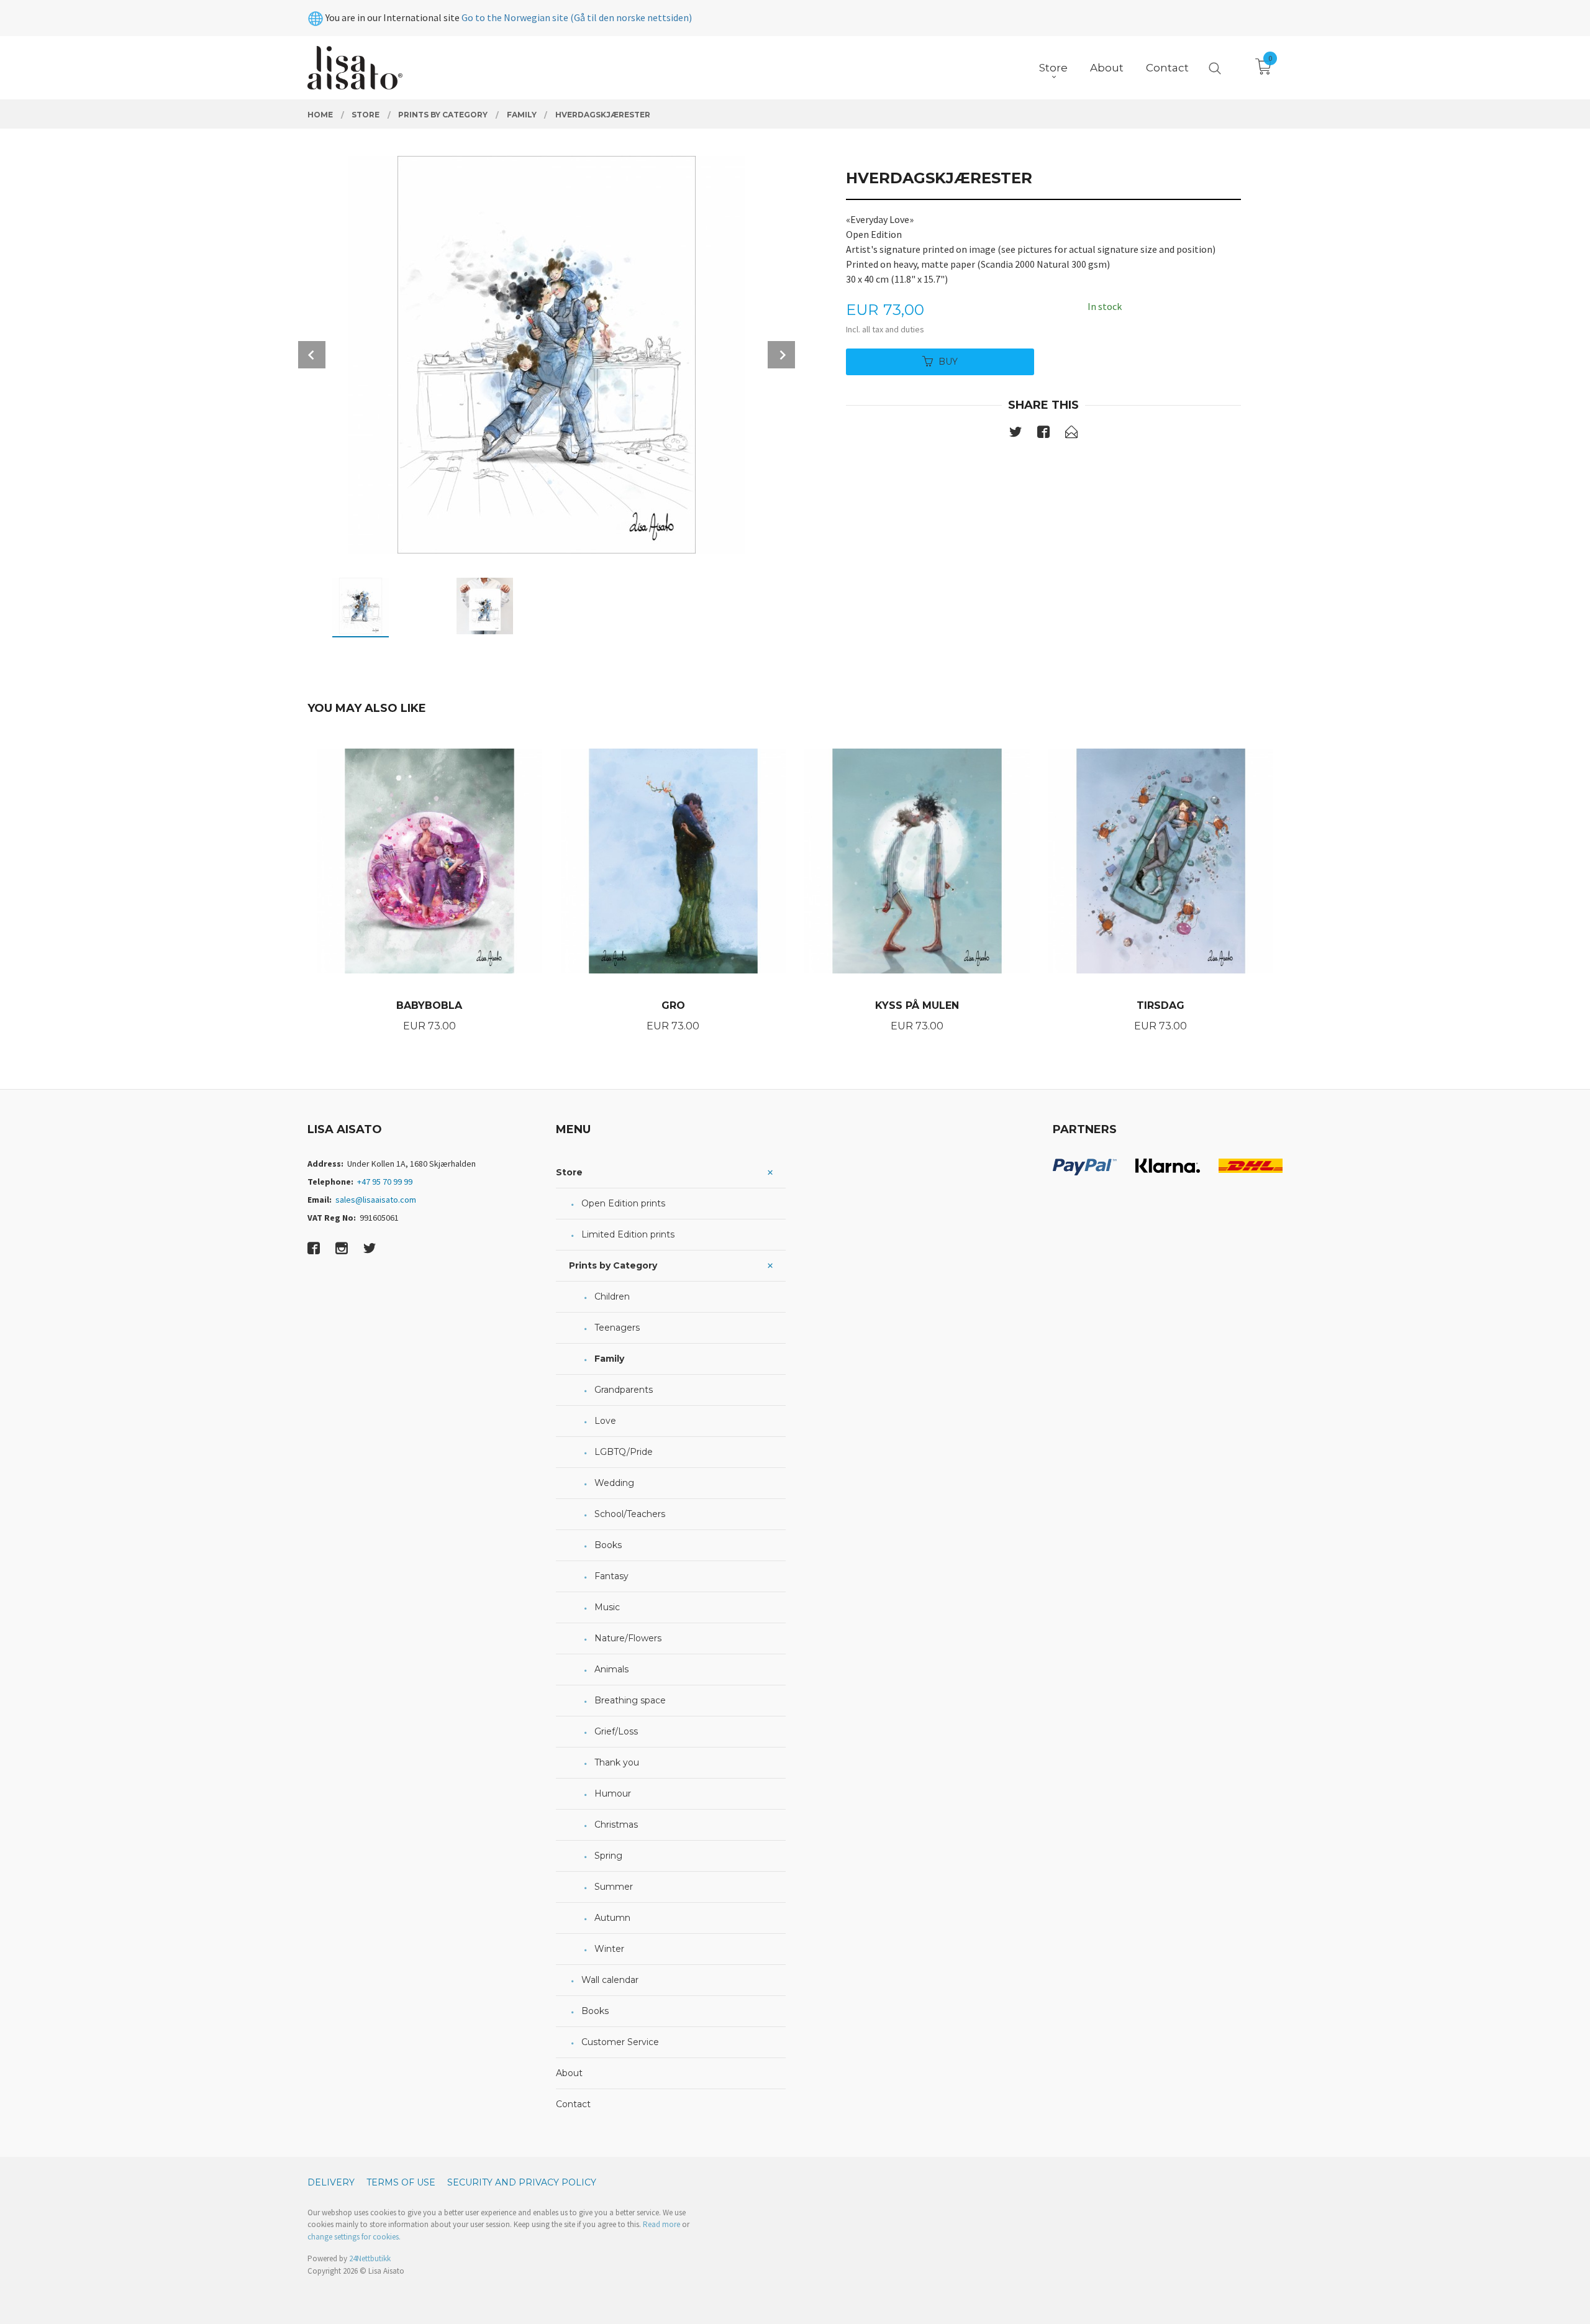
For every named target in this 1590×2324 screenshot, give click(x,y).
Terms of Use (401, 2182)
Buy (948, 362)
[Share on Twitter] (1015, 434)
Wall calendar (610, 1980)
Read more (661, 2224)
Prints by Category (613, 1265)
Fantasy (611, 1576)
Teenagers (617, 1328)
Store (569, 1172)
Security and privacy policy (522, 2182)
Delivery (331, 2182)
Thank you (617, 1762)
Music (607, 1607)
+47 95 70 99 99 (385, 1182)
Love (605, 1421)
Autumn (612, 1918)
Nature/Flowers (628, 1638)
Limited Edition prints (628, 1234)
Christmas (616, 1825)
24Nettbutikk (370, 2258)
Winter (609, 1949)
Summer (614, 1887)
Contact (573, 2104)
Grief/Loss (616, 1731)
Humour (613, 1793)
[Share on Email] (1071, 434)
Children (612, 1296)
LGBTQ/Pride (624, 1452)
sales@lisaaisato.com (376, 1200)
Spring (608, 1856)
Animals (611, 1669)
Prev (312, 355)
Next (781, 355)
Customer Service (620, 2042)
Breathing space (630, 1700)
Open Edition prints (623, 1203)
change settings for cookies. (354, 2237)
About (569, 2073)
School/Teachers (630, 1514)
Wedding (614, 1483)
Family (609, 1359)
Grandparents (624, 1390)
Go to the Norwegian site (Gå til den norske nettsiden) (577, 17)
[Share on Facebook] (1043, 434)
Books (608, 1545)
